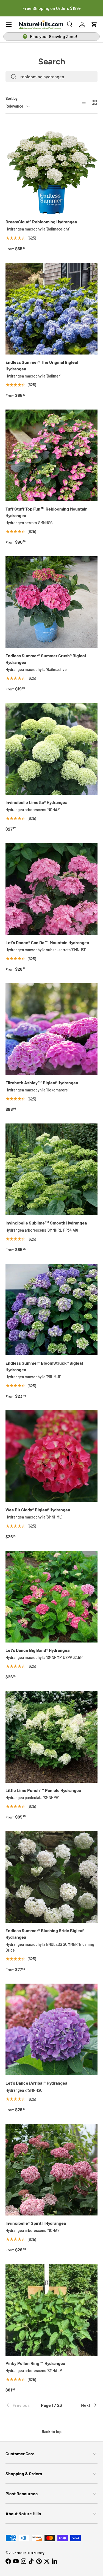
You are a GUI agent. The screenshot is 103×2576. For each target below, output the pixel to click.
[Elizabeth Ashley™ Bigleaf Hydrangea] (51, 1029)
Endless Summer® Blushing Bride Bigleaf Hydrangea (45, 1934)
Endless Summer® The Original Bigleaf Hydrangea (42, 365)
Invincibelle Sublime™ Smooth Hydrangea (46, 1223)
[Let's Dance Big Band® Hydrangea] (51, 1597)
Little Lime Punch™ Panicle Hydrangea (43, 1790)
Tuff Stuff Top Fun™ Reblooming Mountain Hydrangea (47, 512)
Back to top (52, 2432)
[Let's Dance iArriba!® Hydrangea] (51, 2029)
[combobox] (51, 77)
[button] (94, 25)
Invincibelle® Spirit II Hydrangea (36, 2223)
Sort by (12, 98)
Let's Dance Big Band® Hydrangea (37, 1650)
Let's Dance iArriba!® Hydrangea (36, 2083)
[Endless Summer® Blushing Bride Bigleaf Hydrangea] (51, 1877)
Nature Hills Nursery (31, 2553)
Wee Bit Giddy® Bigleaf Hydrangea (38, 1510)
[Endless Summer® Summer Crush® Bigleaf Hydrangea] (51, 602)
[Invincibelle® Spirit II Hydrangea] (51, 2170)
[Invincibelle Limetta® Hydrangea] (51, 749)
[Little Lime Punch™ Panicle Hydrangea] (51, 1737)
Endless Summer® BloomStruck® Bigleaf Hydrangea (44, 1366)
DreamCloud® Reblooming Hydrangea (41, 222)
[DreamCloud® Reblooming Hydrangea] (51, 168)
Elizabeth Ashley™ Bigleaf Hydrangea (42, 1083)
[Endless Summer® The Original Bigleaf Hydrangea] (51, 309)
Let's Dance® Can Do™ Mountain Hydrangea (47, 942)
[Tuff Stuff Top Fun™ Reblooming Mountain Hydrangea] (51, 455)
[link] (21, 2405)
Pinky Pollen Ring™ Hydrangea (35, 2363)
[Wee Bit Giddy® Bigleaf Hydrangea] (51, 1456)
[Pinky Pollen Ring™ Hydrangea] (51, 2310)
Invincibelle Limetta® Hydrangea (36, 802)
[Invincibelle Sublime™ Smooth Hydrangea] (51, 1169)
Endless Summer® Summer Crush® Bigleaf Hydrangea (46, 659)
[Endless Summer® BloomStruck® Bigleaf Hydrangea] (51, 1309)
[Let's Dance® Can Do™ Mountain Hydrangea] (51, 889)
